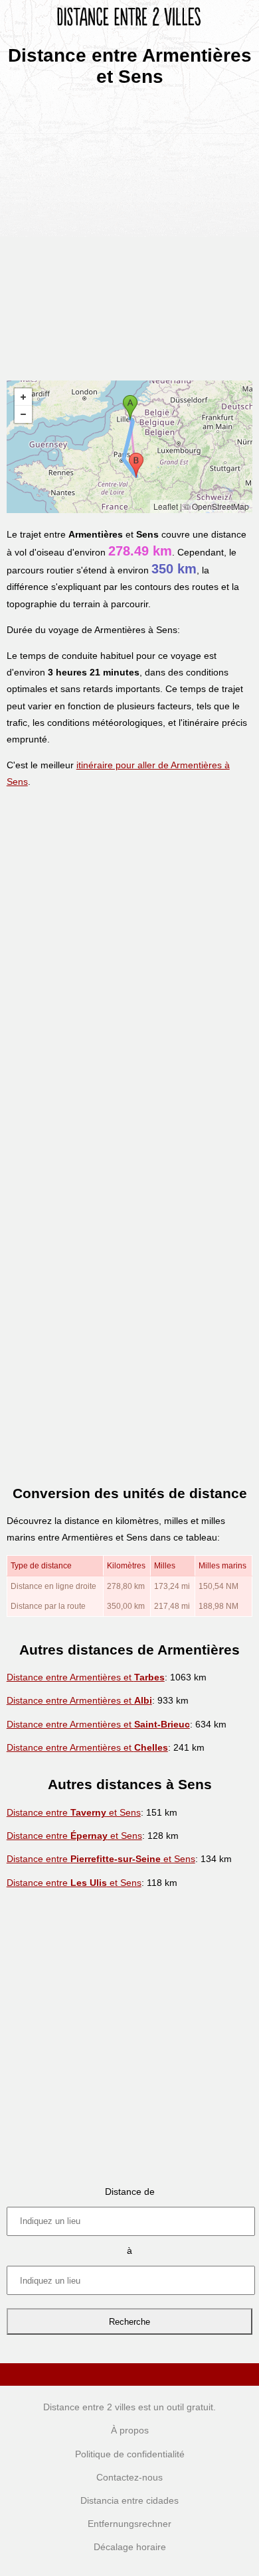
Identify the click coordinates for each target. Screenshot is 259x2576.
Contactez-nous (129, 2477)
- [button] (23, 414)
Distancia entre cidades (129, 2500)
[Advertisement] (129, 229)
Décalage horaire (130, 2547)
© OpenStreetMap (216, 506)
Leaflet (166, 506)
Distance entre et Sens (74, 1812)
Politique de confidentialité (130, 2454)
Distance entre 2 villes (89, 2407)
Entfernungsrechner (129, 2524)
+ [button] (23, 397)
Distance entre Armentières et (86, 1677)
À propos (130, 2430)
